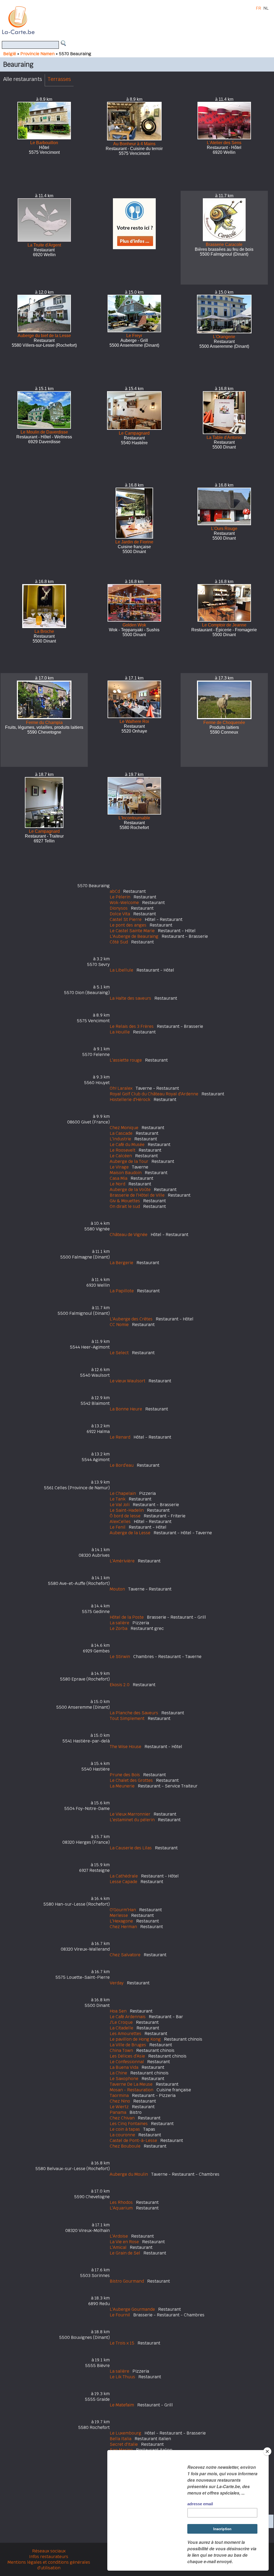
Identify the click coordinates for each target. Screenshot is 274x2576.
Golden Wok (134, 625)
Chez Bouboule (125, 2146)
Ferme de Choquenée (224, 723)
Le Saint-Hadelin (127, 1510)
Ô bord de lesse (125, 1516)
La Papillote (122, 1291)
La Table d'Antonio (224, 437)
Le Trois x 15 (122, 2343)
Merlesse (119, 1915)
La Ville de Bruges (128, 2045)
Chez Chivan (122, 2118)
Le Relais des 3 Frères (132, 1026)
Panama (118, 2112)
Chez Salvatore (125, 1955)
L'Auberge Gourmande (132, 2309)
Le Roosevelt (123, 1150)
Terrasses (59, 79)
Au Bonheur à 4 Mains (134, 144)
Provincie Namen (37, 54)
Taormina (119, 2095)
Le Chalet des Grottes (131, 1780)
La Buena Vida (124, 2067)
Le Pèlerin (120, 897)
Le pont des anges (128, 925)
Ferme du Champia (44, 723)
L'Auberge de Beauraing (134, 936)
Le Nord (117, 1184)
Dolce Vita (120, 914)
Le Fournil (120, 2315)
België (10, 54)
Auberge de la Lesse (130, 1533)
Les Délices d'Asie (127, 2056)
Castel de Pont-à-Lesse (133, 2140)
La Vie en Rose (124, 2242)
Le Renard (120, 1437)
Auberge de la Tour (129, 1161)
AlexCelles (120, 1522)
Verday (117, 1983)
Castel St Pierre (126, 919)
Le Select (119, 1353)
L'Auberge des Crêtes (131, 1319)
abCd (115, 891)
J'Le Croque (121, 2022)
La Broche (44, 631)
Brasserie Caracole (224, 244)
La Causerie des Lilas (131, 1848)
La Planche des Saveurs (134, 1713)
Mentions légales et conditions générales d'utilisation (49, 2565)
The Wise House (125, 1747)
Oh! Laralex (121, 1088)
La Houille (120, 1032)
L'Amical (118, 2247)
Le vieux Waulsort (128, 1381)
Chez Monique (124, 1128)
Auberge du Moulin (129, 2174)
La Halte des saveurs (130, 998)
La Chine (118, 2073)
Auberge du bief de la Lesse (44, 336)
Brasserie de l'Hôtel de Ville (137, 1195)
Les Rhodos (121, 2202)
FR (258, 8)
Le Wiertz (119, 2107)
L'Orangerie (224, 337)
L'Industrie (120, 1139)
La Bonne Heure (126, 1409)
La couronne (122, 2135)
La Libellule (121, 970)
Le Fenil (118, 1527)
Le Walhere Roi (134, 721)
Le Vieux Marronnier (130, 1814)
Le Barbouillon (44, 143)
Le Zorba (119, 1628)
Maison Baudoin (126, 1173)
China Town (121, 2050)
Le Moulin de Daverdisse (44, 432)
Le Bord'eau (122, 1465)
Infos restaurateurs (49, 2557)
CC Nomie (119, 1325)
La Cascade (121, 1133)
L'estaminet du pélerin (132, 1820)
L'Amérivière (122, 1561)
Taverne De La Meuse (131, 2084)
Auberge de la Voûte (130, 1190)
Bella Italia (121, 2439)
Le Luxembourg (125, 2433)
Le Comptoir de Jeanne (224, 625)
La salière (119, 1623)
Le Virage (119, 1167)
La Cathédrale (124, 1876)
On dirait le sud (125, 1206)
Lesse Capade (123, 1882)
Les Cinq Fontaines (129, 2124)
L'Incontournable (134, 818)
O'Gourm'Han (123, 1910)
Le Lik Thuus (122, 2377)
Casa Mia (119, 1178)
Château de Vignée (129, 1235)
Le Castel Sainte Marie (132, 931)
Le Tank (118, 1499)
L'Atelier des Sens (224, 143)
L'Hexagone (121, 1921)
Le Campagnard (134, 433)
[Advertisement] (143, 20)
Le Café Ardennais (128, 2017)
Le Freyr (134, 336)
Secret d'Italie (124, 2444)
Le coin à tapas (125, 2129)
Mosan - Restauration (132, 2090)
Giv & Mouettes (125, 1201)
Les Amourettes (125, 2034)
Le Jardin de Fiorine (134, 542)
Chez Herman (123, 1927)
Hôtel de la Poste (127, 1617)
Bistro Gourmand (127, 2281)
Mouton (117, 1589)
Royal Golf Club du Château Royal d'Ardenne (154, 1094)
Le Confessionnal (127, 2062)
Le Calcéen (121, 1156)
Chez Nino (120, 2101)
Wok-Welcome (124, 903)
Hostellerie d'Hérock (130, 1100)
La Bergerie (121, 1263)
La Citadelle (121, 2028)
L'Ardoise (119, 2236)
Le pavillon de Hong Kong (135, 2039)
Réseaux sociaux (49, 2551)
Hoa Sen (118, 2011)
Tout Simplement (127, 1718)
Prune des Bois (125, 1775)
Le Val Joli (120, 1505)
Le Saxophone (124, 2079)
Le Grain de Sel (125, 2253)
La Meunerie (122, 1786)
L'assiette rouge (126, 1060)
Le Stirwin (120, 1657)
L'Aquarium (121, 2208)
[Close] (267, 2451)
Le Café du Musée (127, 1145)
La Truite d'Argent (44, 245)
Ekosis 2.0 (120, 1685)
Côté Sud (119, 942)
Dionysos (119, 908)
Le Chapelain (123, 1493)
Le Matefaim (122, 2405)
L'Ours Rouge (224, 529)
